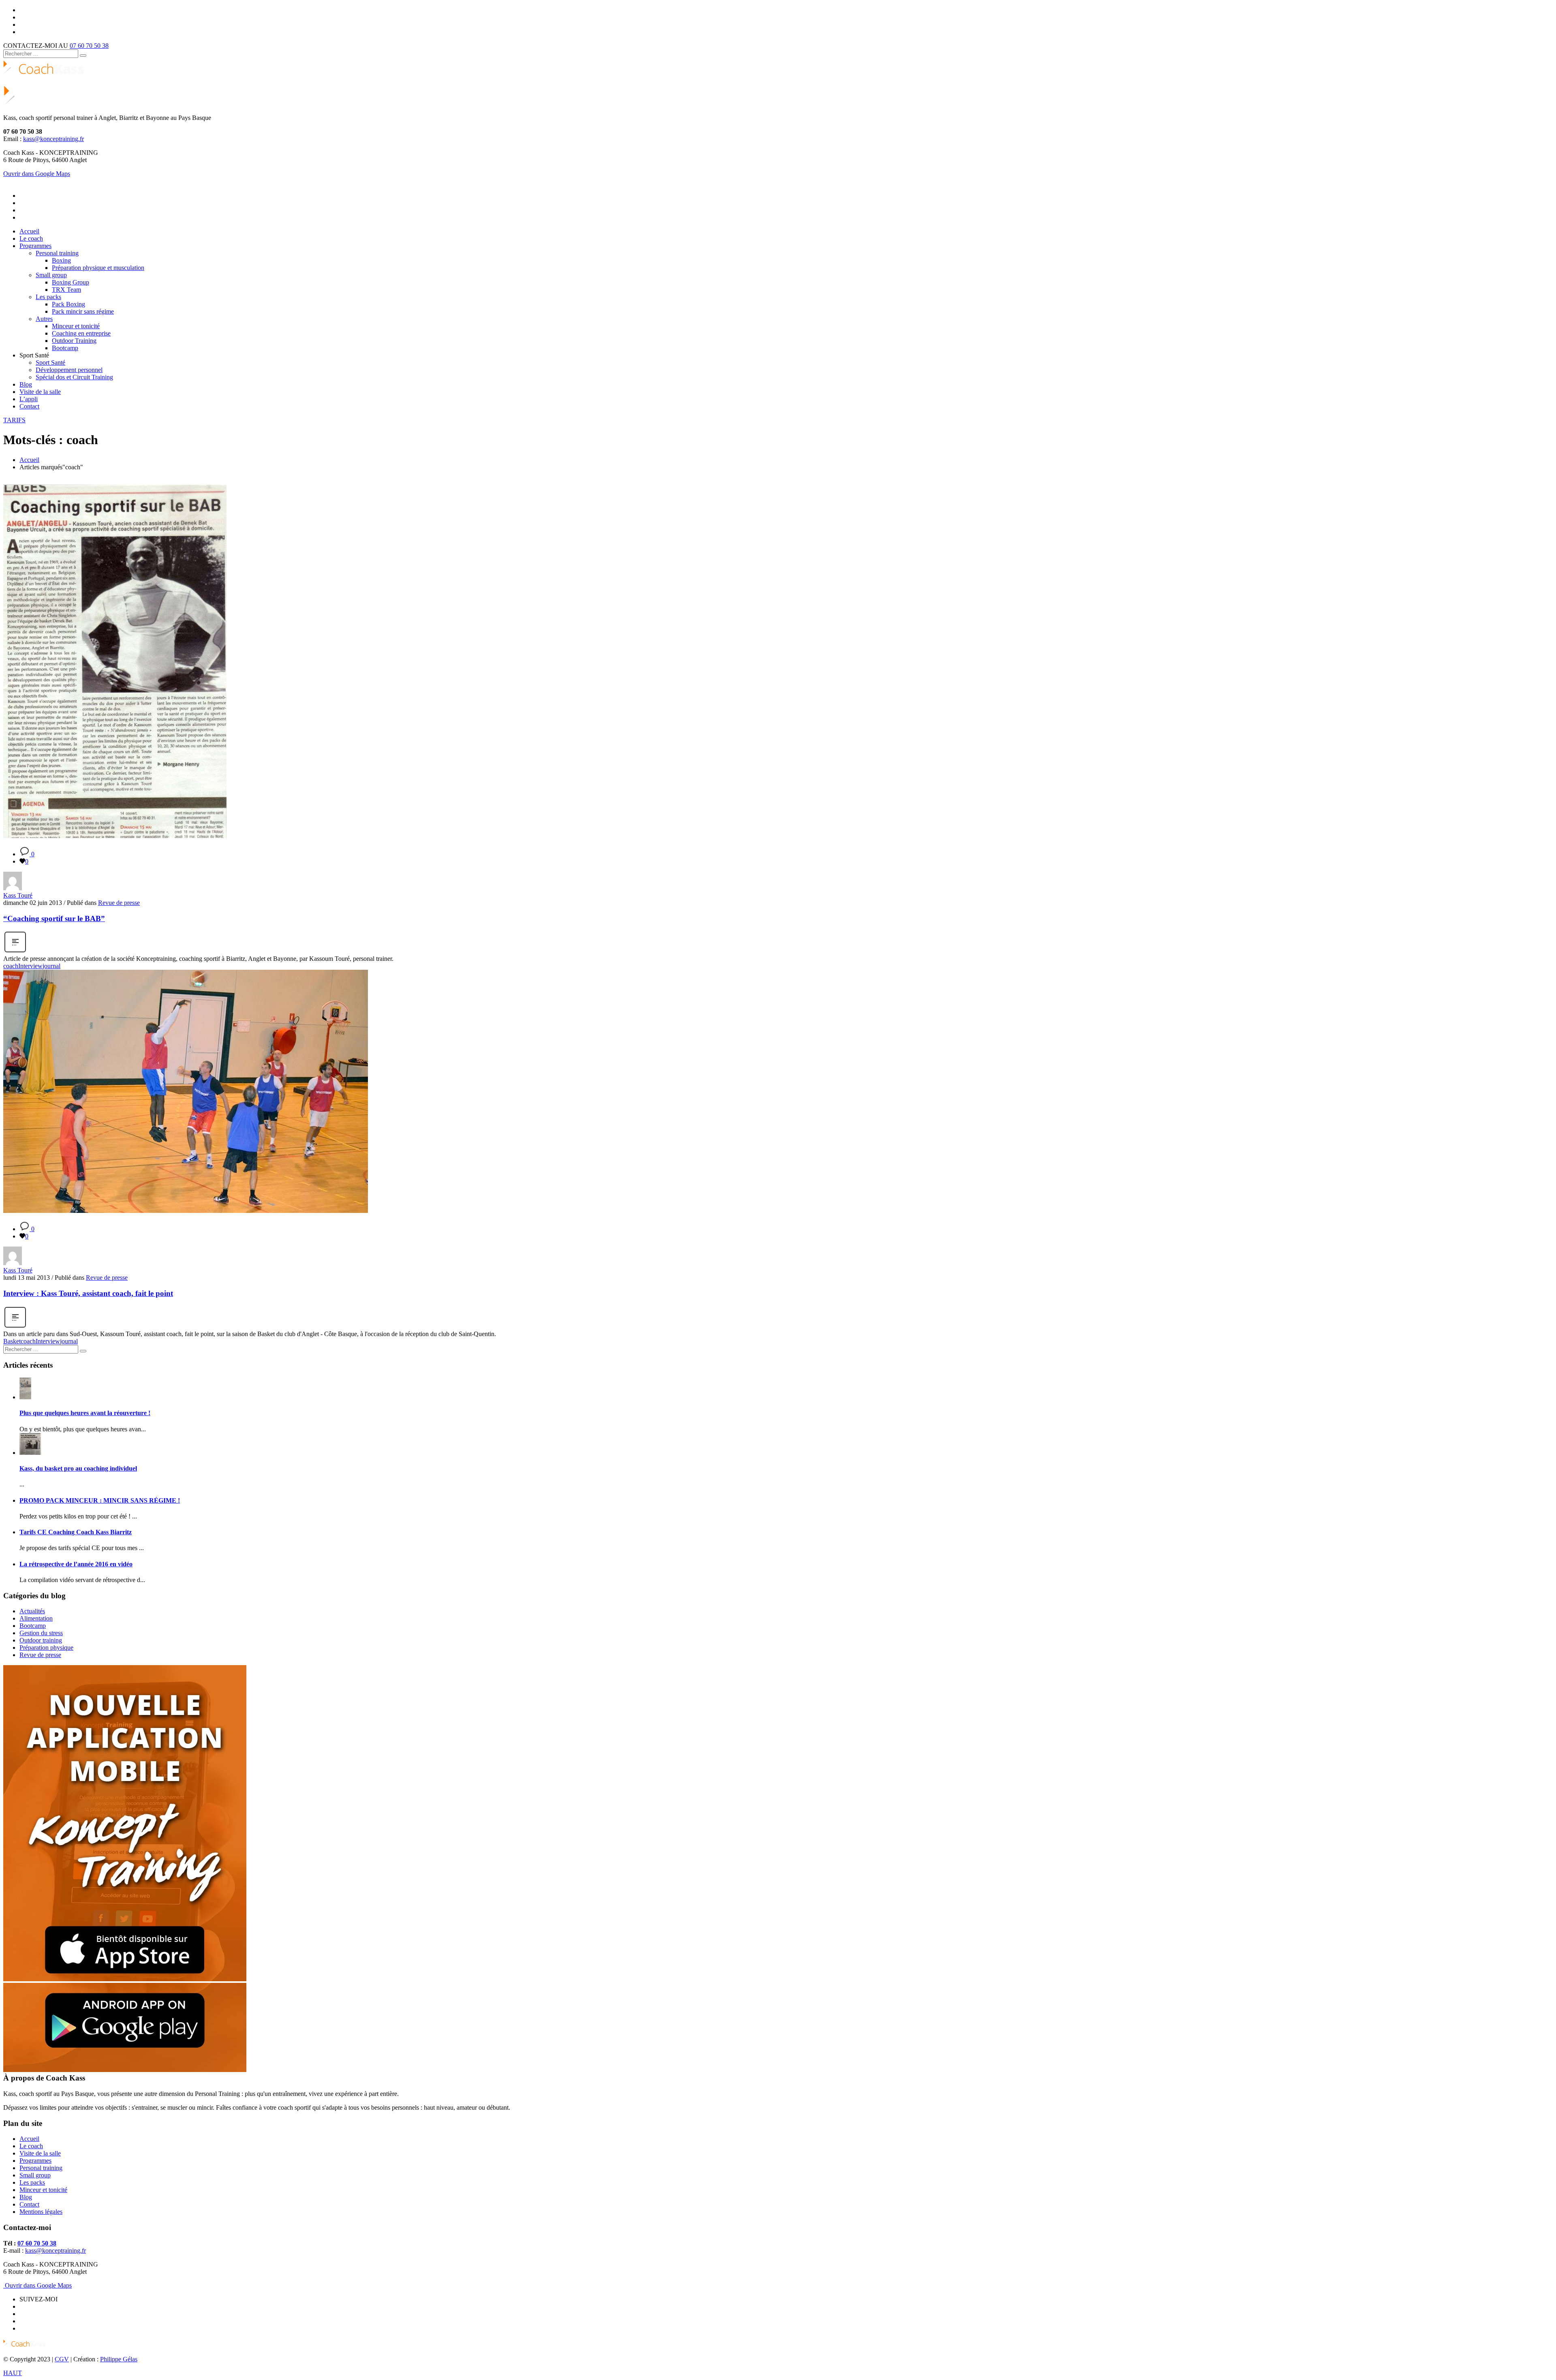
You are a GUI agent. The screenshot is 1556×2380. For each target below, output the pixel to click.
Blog (26, 2197)
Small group (35, 2175)
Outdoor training (41, 1640)
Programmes (35, 2161)
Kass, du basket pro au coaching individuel (78, 1468)
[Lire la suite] (15, 951)
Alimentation (36, 1618)
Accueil (29, 460)
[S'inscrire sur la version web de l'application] (125, 1979)
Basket (12, 1341)
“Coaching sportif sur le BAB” (54, 918)
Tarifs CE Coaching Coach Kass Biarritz (76, 1532)
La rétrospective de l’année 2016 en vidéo (76, 1564)
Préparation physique (46, 1648)
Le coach (31, 2146)
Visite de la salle (40, 2153)
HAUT (13, 2373)
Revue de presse (119, 903)
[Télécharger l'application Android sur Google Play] (125, 2070)
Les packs (32, 2182)
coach (11, 966)
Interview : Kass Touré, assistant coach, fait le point (88, 1293)
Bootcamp (33, 1626)
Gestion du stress (41, 1633)
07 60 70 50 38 (89, 46)
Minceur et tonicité (43, 2190)
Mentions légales (41, 2212)
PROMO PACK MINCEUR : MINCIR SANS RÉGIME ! (100, 1500)
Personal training (41, 2168)
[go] (83, 56)
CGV (62, 2359)
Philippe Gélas (119, 2359)
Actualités (32, 1611)
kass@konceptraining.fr (53, 139)
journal (51, 966)
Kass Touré (18, 895)
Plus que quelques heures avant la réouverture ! (85, 1413)
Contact (29, 2204)
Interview (30, 966)
